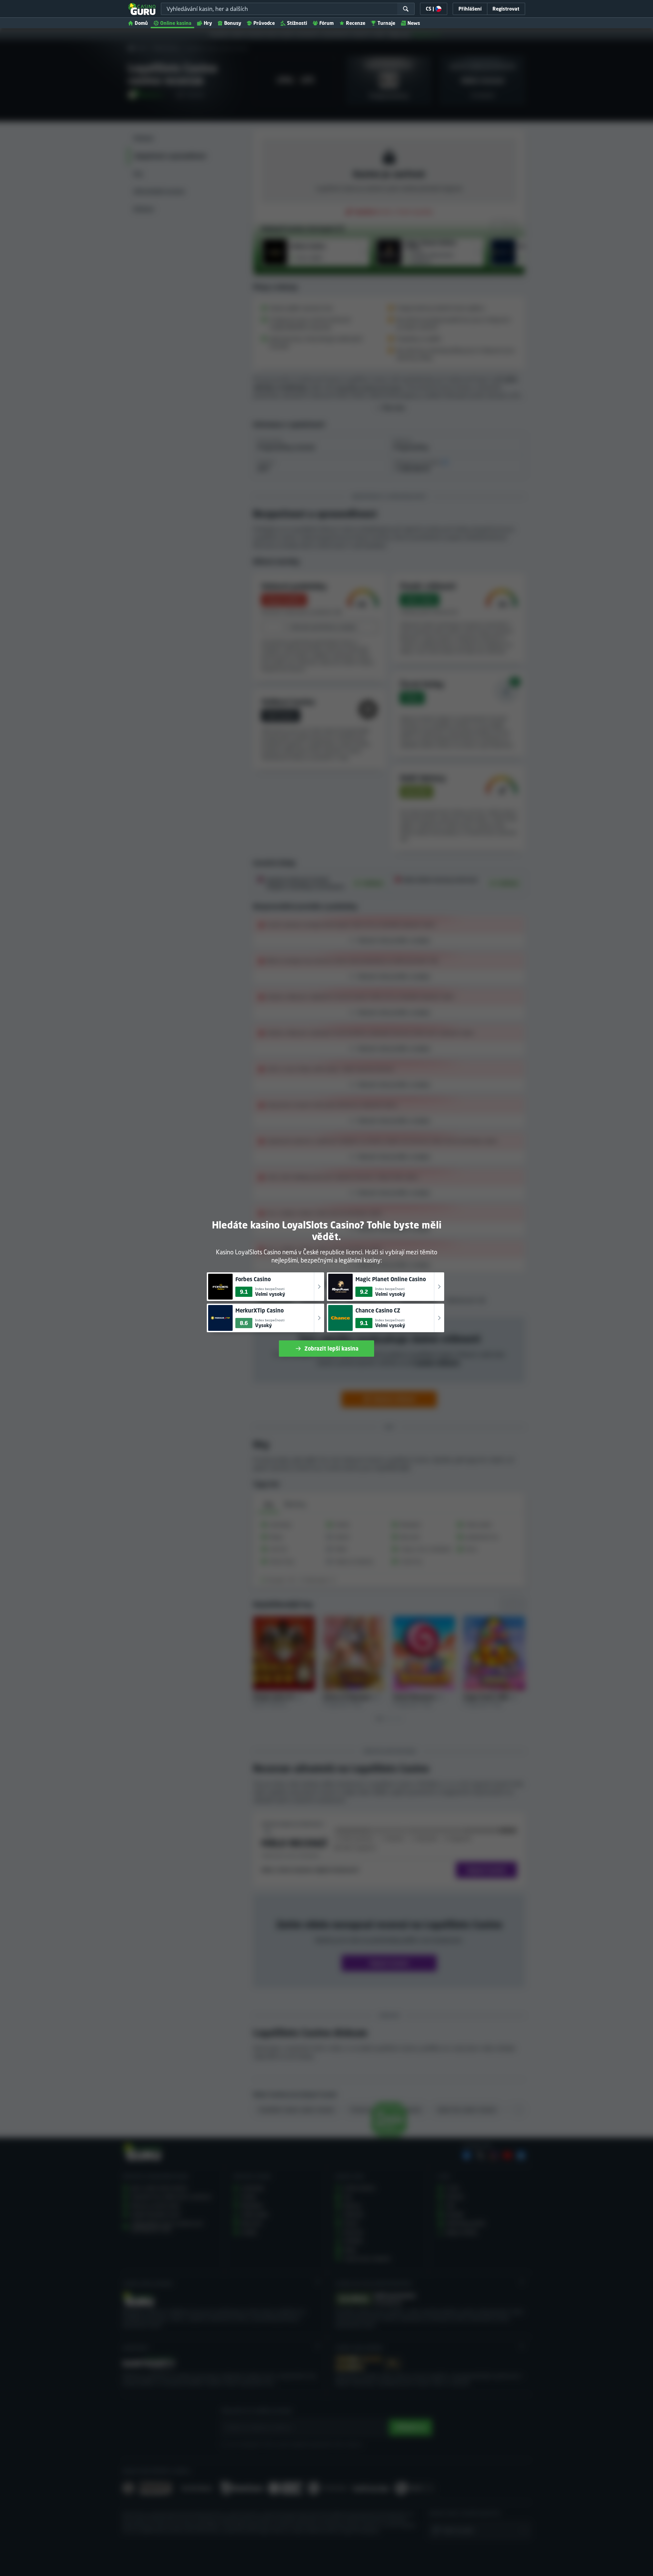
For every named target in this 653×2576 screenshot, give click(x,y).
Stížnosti (297, 23)
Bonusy (233, 23)
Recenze (356, 23)
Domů (141, 23)
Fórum (326, 23)
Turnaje (386, 23)
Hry (208, 23)
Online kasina (176, 23)
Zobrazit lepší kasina (331, 1349)
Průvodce (264, 23)
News (414, 23)
